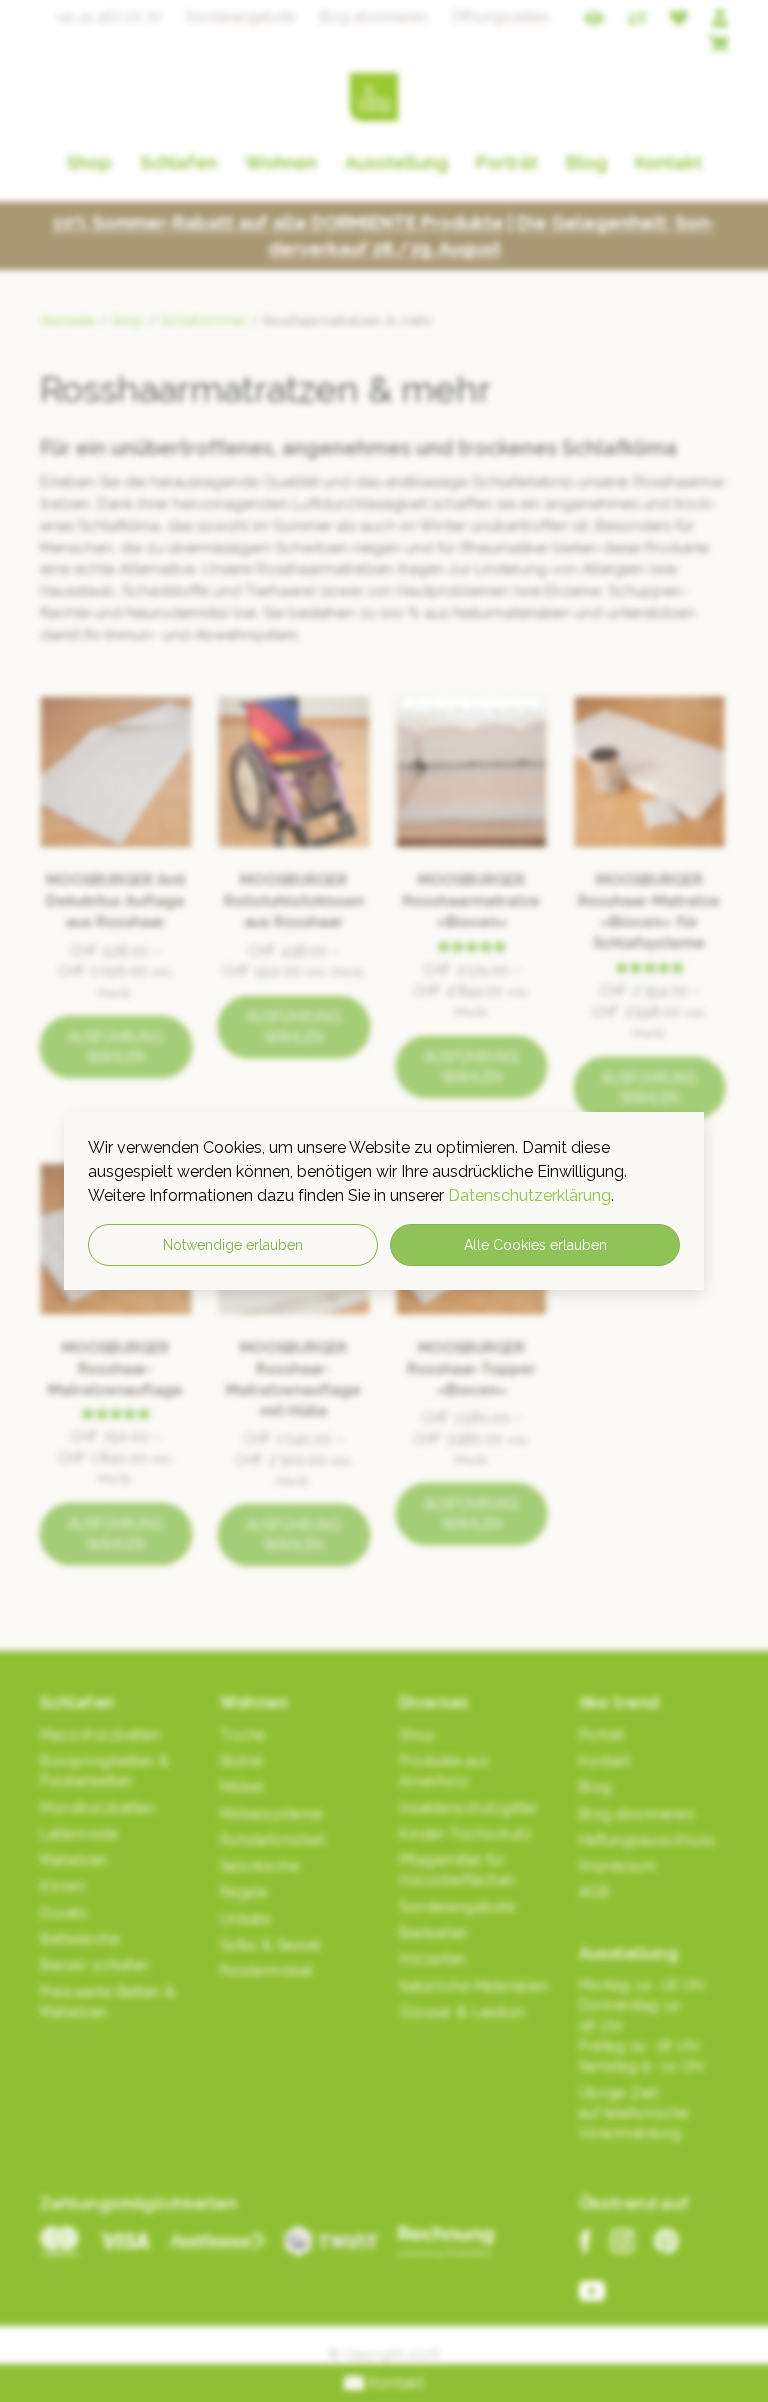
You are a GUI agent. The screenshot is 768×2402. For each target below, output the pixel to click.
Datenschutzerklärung (529, 1195)
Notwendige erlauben (233, 1245)
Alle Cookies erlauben (535, 1245)
